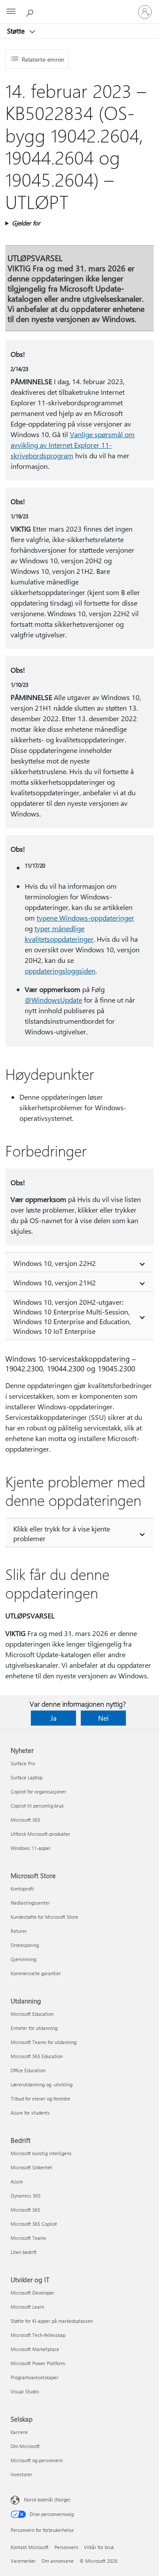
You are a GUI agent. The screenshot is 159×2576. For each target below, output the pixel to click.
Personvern (66, 2547)
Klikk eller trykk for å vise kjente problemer (62, 1533)
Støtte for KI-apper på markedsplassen (52, 2321)
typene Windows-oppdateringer (85, 918)
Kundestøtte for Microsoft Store (44, 1917)
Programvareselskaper (34, 2377)
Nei (103, 1718)
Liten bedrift (24, 2252)
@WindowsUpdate (53, 1000)
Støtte (17, 31)
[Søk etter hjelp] (31, 11)
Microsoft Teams (28, 2238)
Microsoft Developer (32, 2293)
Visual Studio (25, 2391)
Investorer (21, 2474)
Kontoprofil (22, 1889)
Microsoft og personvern (37, 2460)
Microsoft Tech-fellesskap (38, 2335)
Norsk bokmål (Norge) (47, 2499)
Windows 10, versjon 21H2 (55, 1282)
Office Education (28, 2070)
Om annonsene (58, 2561)
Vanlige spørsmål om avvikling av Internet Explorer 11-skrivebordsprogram (73, 445)
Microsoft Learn (27, 2307)
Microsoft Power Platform (38, 2363)
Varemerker (23, 2561)
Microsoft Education (32, 2014)
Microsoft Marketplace (35, 2349)
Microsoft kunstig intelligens (41, 2153)
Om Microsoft (25, 2446)
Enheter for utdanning (34, 2028)
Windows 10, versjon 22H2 (55, 1263)
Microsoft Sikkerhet (31, 2167)
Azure (17, 2181)
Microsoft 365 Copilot (34, 2224)
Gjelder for (26, 223)
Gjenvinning (23, 1959)
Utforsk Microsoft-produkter (40, 1834)
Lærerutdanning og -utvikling (42, 2084)
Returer (19, 1931)
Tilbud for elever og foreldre (40, 2099)
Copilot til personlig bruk (37, 1806)
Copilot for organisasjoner (38, 1792)
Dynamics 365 (26, 2196)
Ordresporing (25, 1945)
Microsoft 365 (25, 1820)
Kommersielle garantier (36, 1973)
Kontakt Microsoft (30, 2547)
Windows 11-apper (31, 1848)
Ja (53, 1718)
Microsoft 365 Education (37, 2056)
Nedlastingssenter (30, 1903)
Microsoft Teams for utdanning (44, 2042)
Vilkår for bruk (99, 2547)
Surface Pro (23, 1763)
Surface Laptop (26, 1777)
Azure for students (30, 2113)
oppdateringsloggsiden (60, 971)
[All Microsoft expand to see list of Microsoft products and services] (11, 12)
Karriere (19, 2432)
